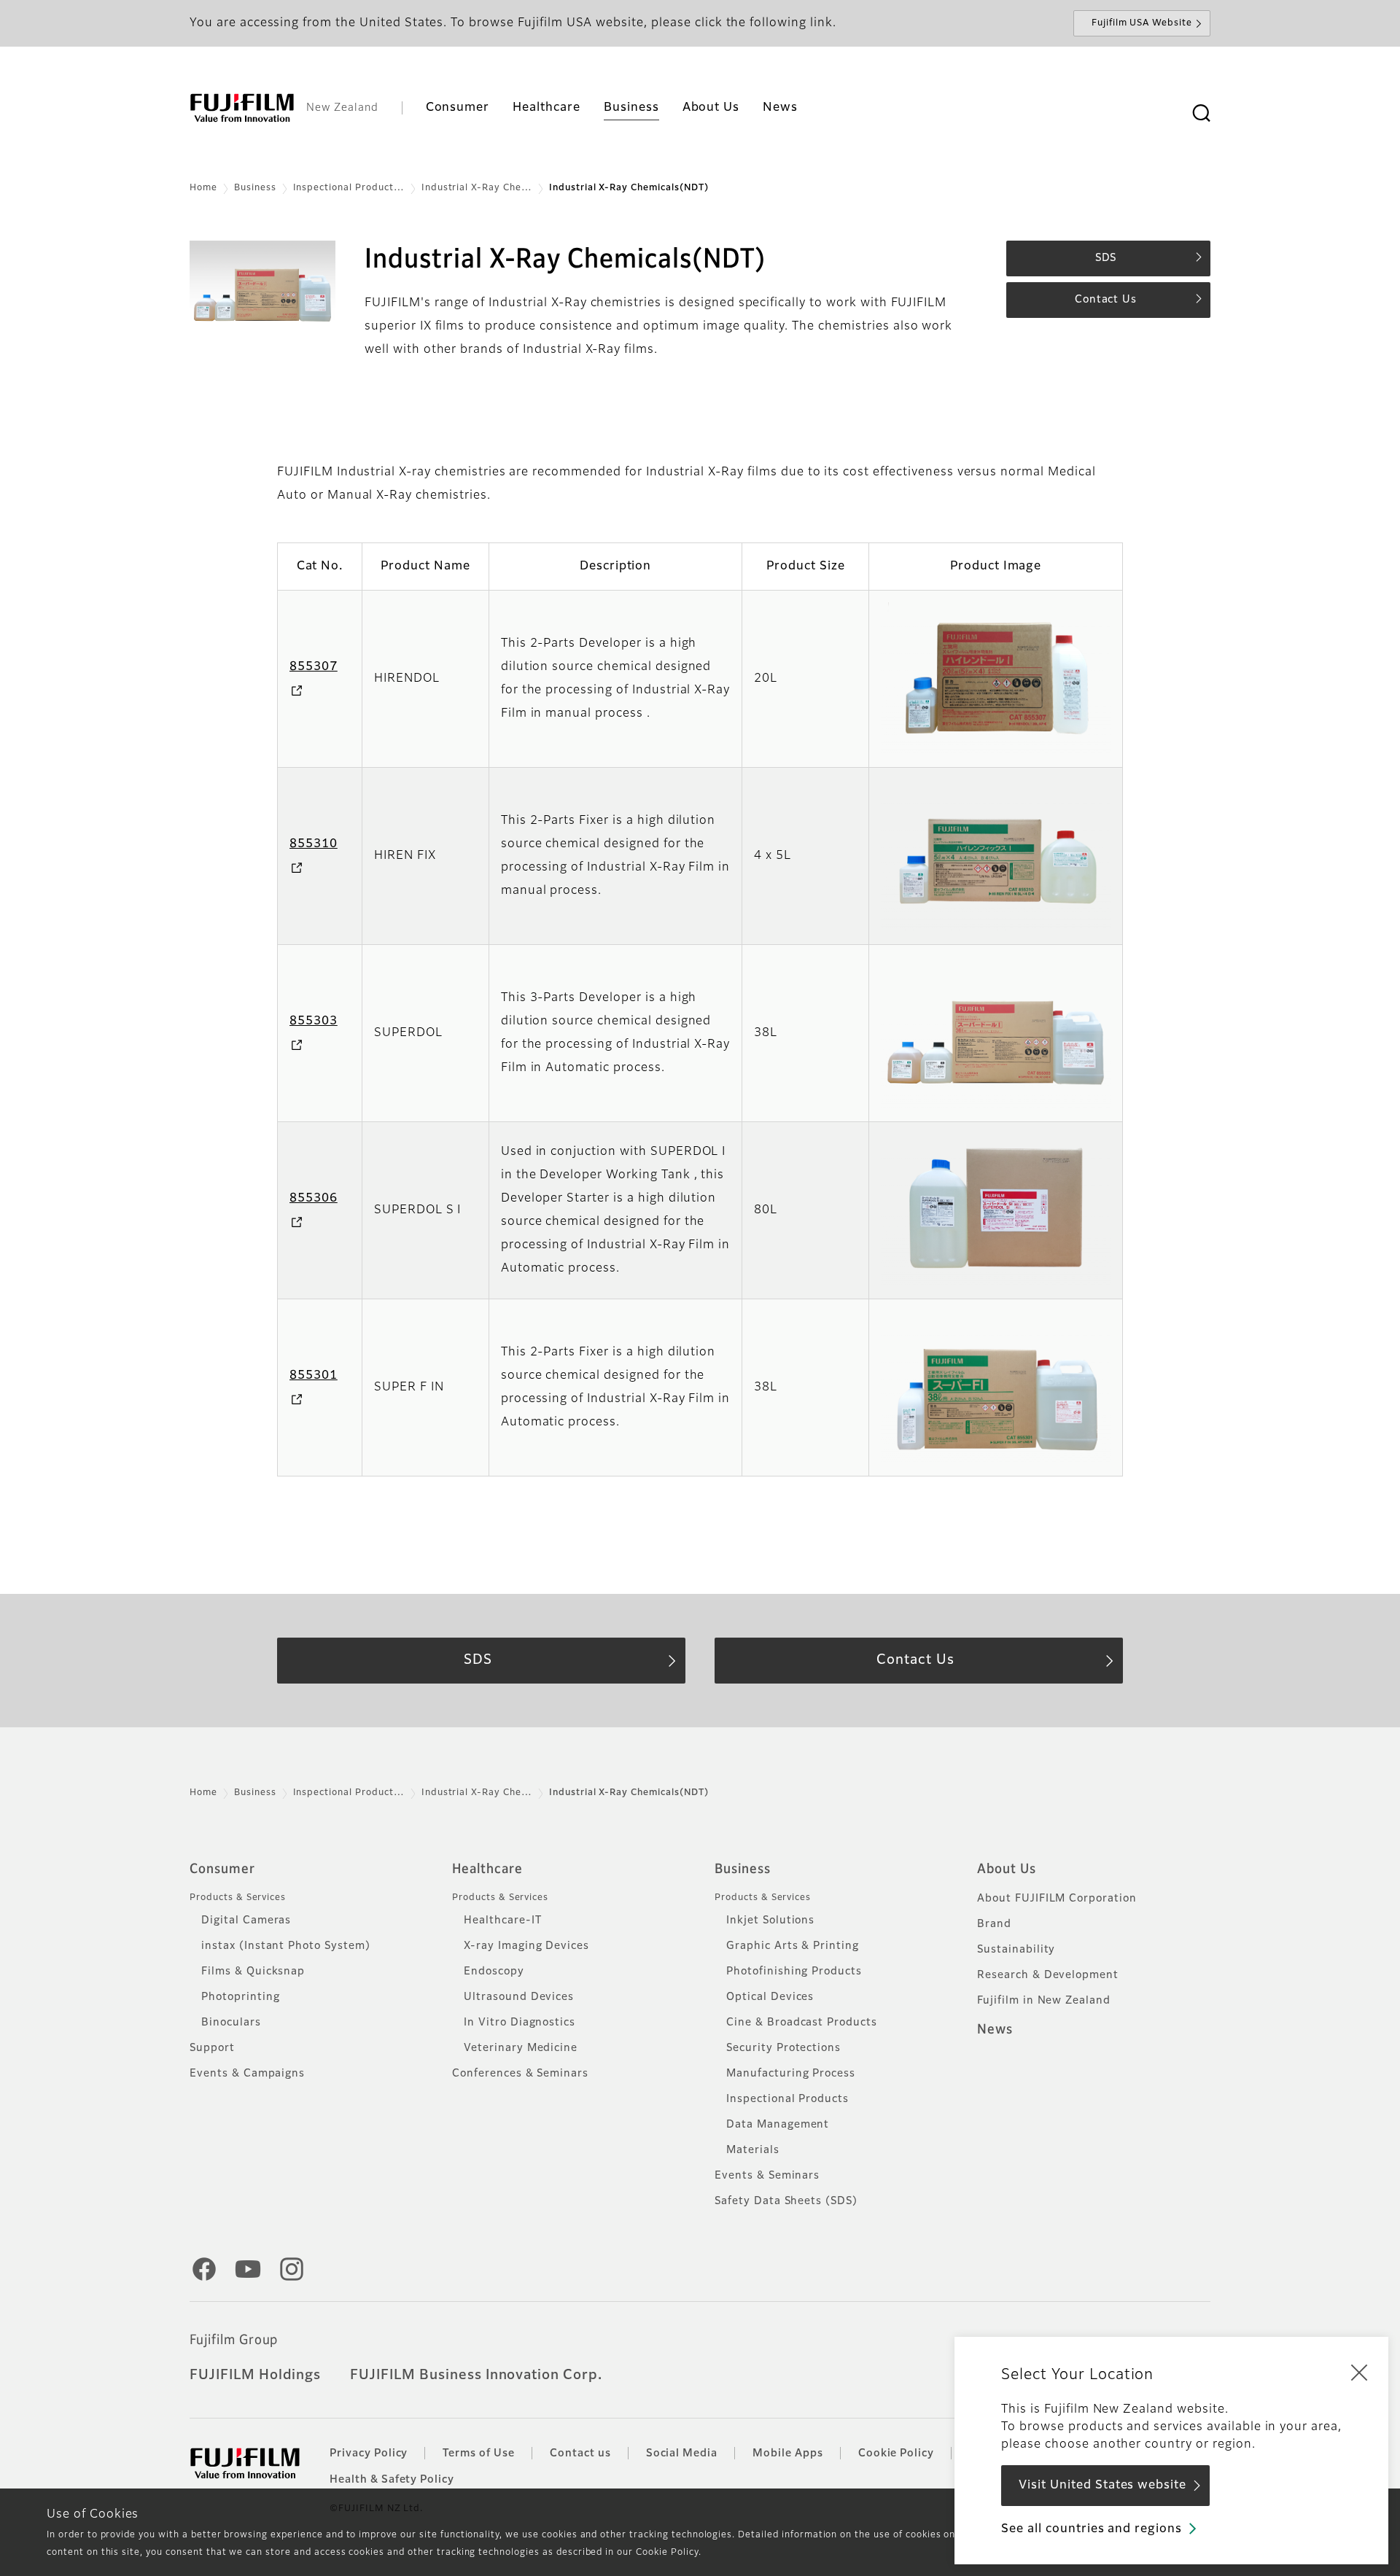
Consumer (222, 1869)
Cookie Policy (896, 2454)
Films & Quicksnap (253, 1972)
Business (255, 188)
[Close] (1359, 2372)
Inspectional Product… (349, 188)
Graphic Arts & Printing (793, 1946)
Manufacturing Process (791, 2074)
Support (212, 2048)
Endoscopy (494, 1972)
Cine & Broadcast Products (802, 2023)
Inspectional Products (787, 2099)
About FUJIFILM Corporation (1057, 1899)
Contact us (580, 2454)
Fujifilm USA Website (1142, 23)
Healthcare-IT (502, 1921)
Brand (994, 1924)
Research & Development (1048, 1975)
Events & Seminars (767, 2176)
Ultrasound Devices (519, 1997)
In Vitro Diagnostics (520, 2023)
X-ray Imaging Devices (526, 1946)
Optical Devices (770, 1997)
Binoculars (231, 2023)
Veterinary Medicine (521, 2048)
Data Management (778, 2125)
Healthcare (487, 1869)
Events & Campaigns (247, 2074)
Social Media (682, 2454)
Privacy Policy (369, 2454)
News (995, 2030)
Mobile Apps (788, 2454)
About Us (1007, 1869)
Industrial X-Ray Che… (477, 188)
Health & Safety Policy (392, 2480)
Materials (753, 2150)
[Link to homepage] (242, 108)
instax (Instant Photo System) (286, 1946)
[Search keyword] (1201, 114)
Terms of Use (479, 2454)
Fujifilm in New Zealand (1044, 2001)
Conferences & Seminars (520, 2074)
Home (203, 188)
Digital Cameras (246, 1921)
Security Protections (783, 2048)
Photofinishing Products (794, 1972)
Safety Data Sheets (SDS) (786, 2201)
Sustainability (1016, 1950)
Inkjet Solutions (770, 1921)
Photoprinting (240, 1997)
